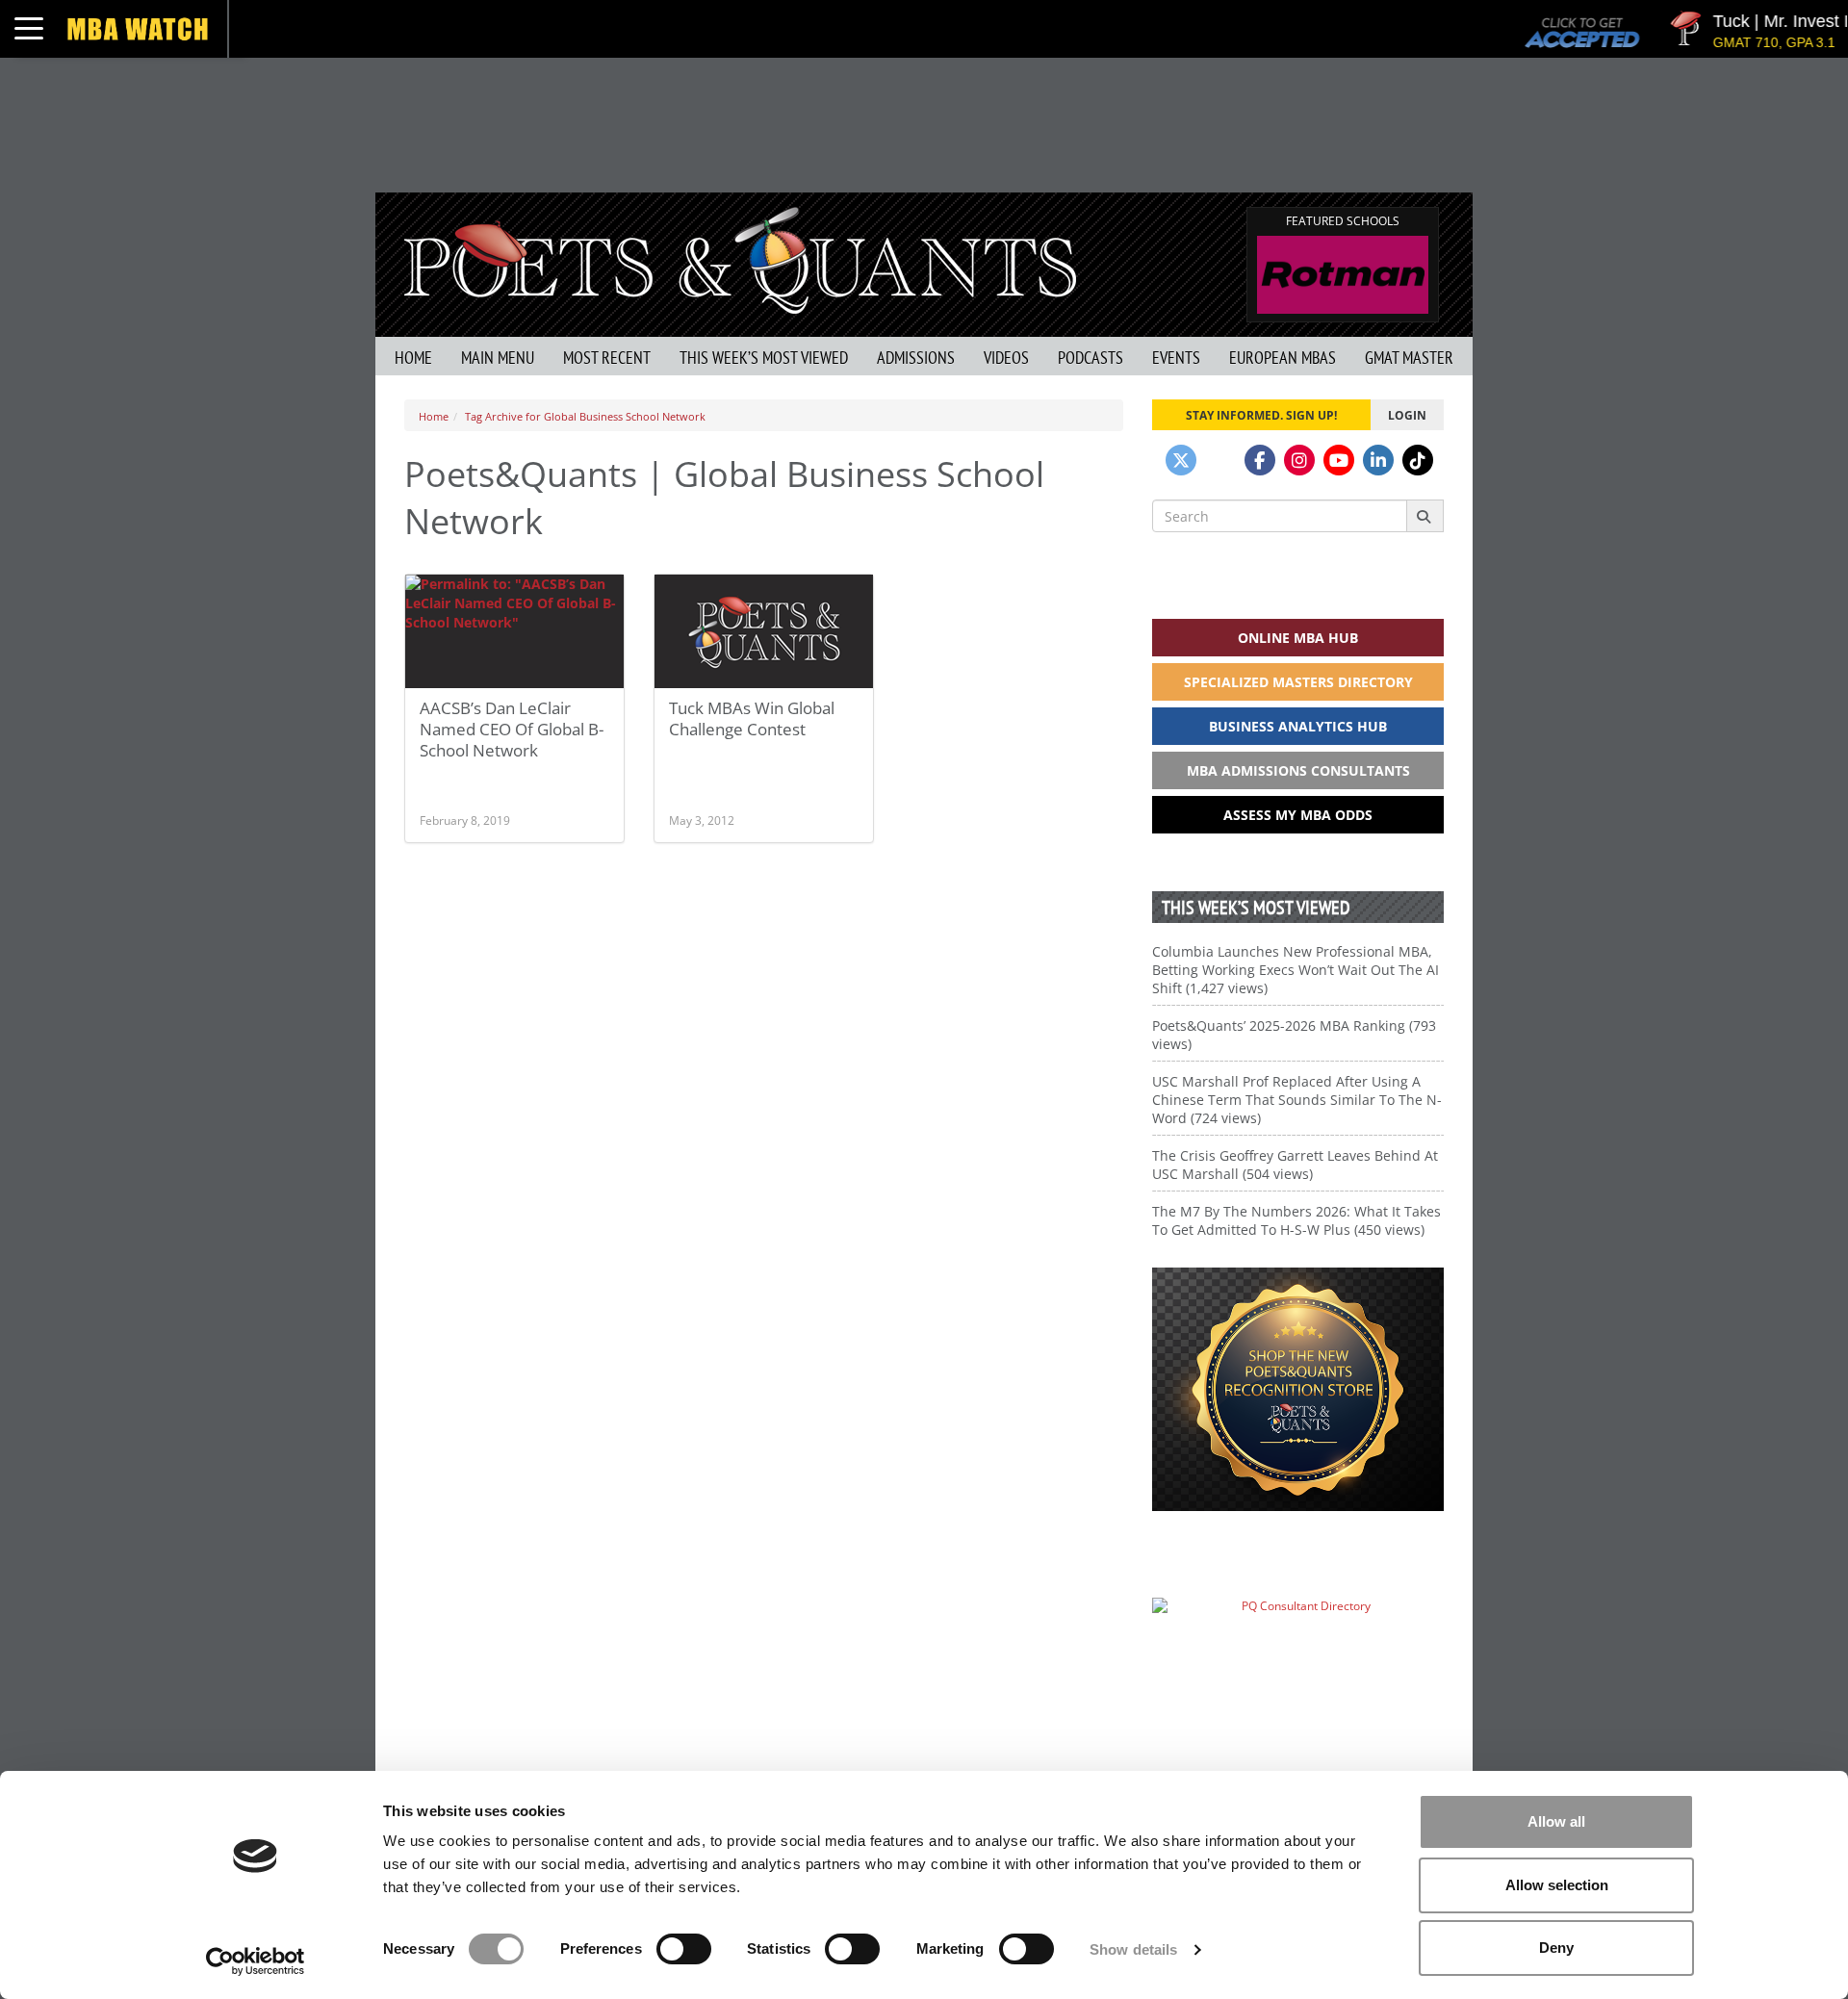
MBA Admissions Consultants (1298, 770)
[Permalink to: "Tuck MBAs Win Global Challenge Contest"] (764, 632)
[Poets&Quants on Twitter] (1181, 460)
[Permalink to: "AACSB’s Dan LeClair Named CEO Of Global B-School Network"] (514, 631)
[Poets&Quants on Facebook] (1260, 460)
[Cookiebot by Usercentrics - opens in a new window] (256, 1961)
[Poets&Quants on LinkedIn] (1378, 460)
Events (1176, 358)
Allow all (1556, 1821)
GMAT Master (1409, 358)
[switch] (684, 1949)
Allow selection (1557, 1885)
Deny (1556, 1948)
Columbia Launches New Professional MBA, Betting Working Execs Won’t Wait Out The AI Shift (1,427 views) (1296, 970)
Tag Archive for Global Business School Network (585, 416)
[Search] (1425, 516)
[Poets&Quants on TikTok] (1418, 460)
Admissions (916, 358)
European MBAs (1283, 358)
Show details (1133, 1949)
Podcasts (1091, 358)
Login (1407, 415)
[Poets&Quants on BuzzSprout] (1220, 460)
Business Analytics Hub (1298, 726)
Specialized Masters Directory (1298, 682)
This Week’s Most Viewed (764, 358)
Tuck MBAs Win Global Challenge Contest (752, 718)
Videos (1006, 358)
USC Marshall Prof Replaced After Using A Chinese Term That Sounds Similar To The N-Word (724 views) (1297, 1100)
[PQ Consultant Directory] (1298, 1643)
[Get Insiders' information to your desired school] (1298, 1389)
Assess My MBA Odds (1298, 815)
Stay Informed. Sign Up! (1261, 415)
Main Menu (498, 358)
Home (413, 358)
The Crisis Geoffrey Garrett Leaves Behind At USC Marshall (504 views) (1295, 1165)
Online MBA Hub (1298, 638)
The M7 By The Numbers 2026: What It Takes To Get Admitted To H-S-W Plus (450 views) (1296, 1220)
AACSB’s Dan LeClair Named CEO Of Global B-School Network (512, 729)
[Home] (740, 258)
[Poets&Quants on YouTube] (1339, 460)
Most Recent (607, 358)
